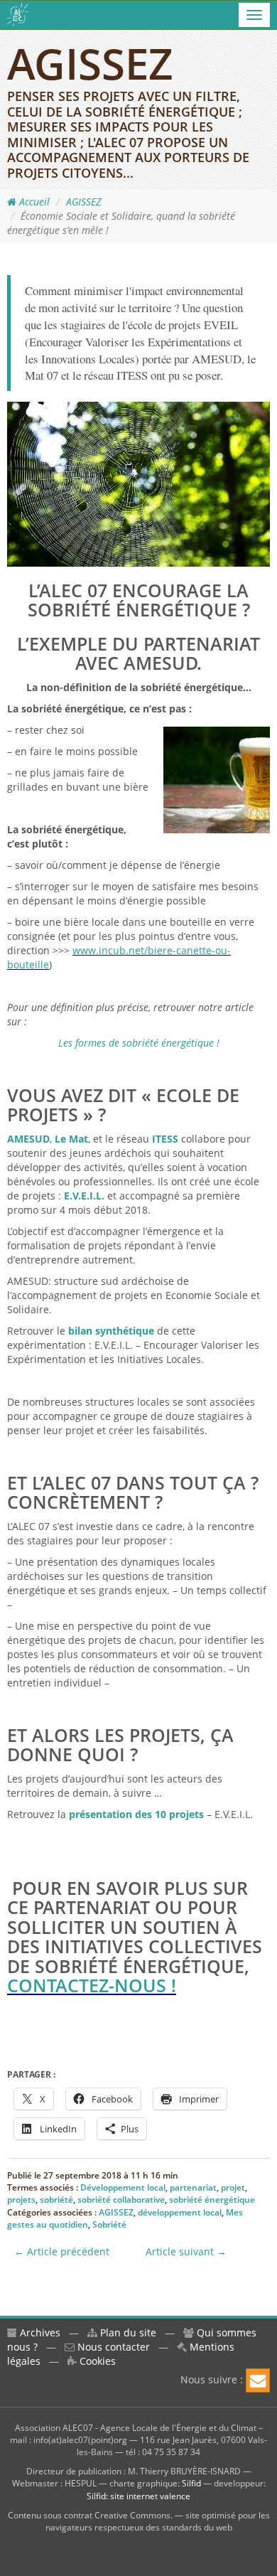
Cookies (96, 2361)
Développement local (123, 2187)
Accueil (33, 202)
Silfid (191, 2483)
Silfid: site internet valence (138, 2496)
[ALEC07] (18, 15)
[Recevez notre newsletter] (258, 2380)
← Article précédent (62, 2251)
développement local (180, 2212)
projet (233, 2187)
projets (21, 2200)
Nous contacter (112, 2347)
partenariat (193, 2187)
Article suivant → (186, 2251)
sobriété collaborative (121, 2200)
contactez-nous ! (92, 1985)
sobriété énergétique (212, 2200)
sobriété (56, 2200)
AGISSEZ (83, 202)
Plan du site (127, 2332)
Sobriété (109, 2224)
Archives (39, 2332)
